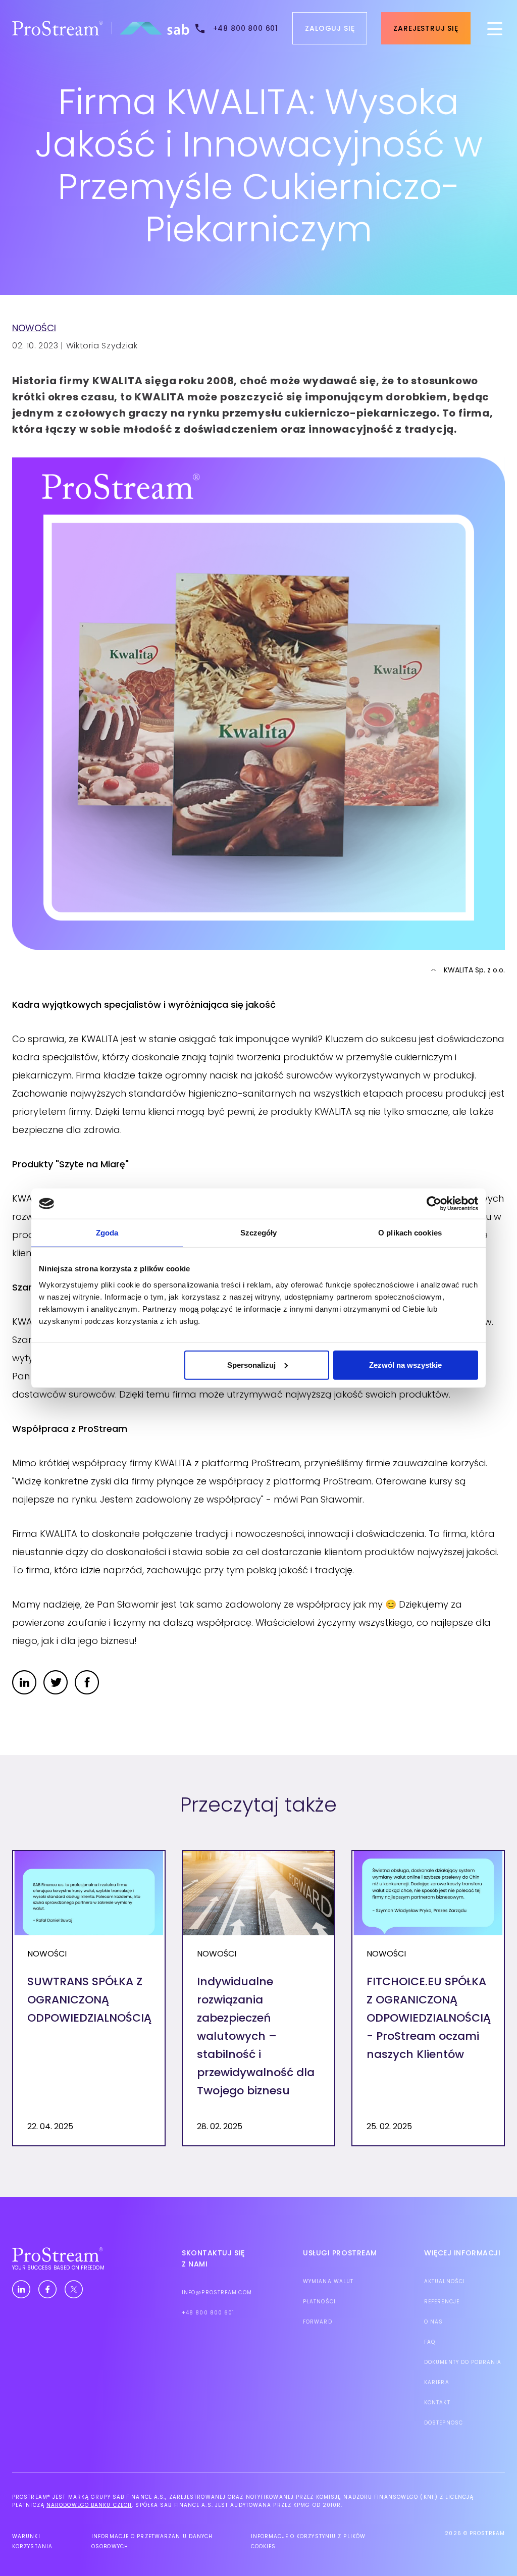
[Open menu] (495, 28)
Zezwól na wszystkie (405, 1364)
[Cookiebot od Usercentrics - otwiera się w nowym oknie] (434, 1204)
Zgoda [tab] (107, 1233)
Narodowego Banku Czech (89, 2505)
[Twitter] (74, 2290)
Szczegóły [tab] (259, 1233)
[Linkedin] (21, 2290)
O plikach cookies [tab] (410, 1233)
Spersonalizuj (251, 1364)
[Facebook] (47, 2290)
